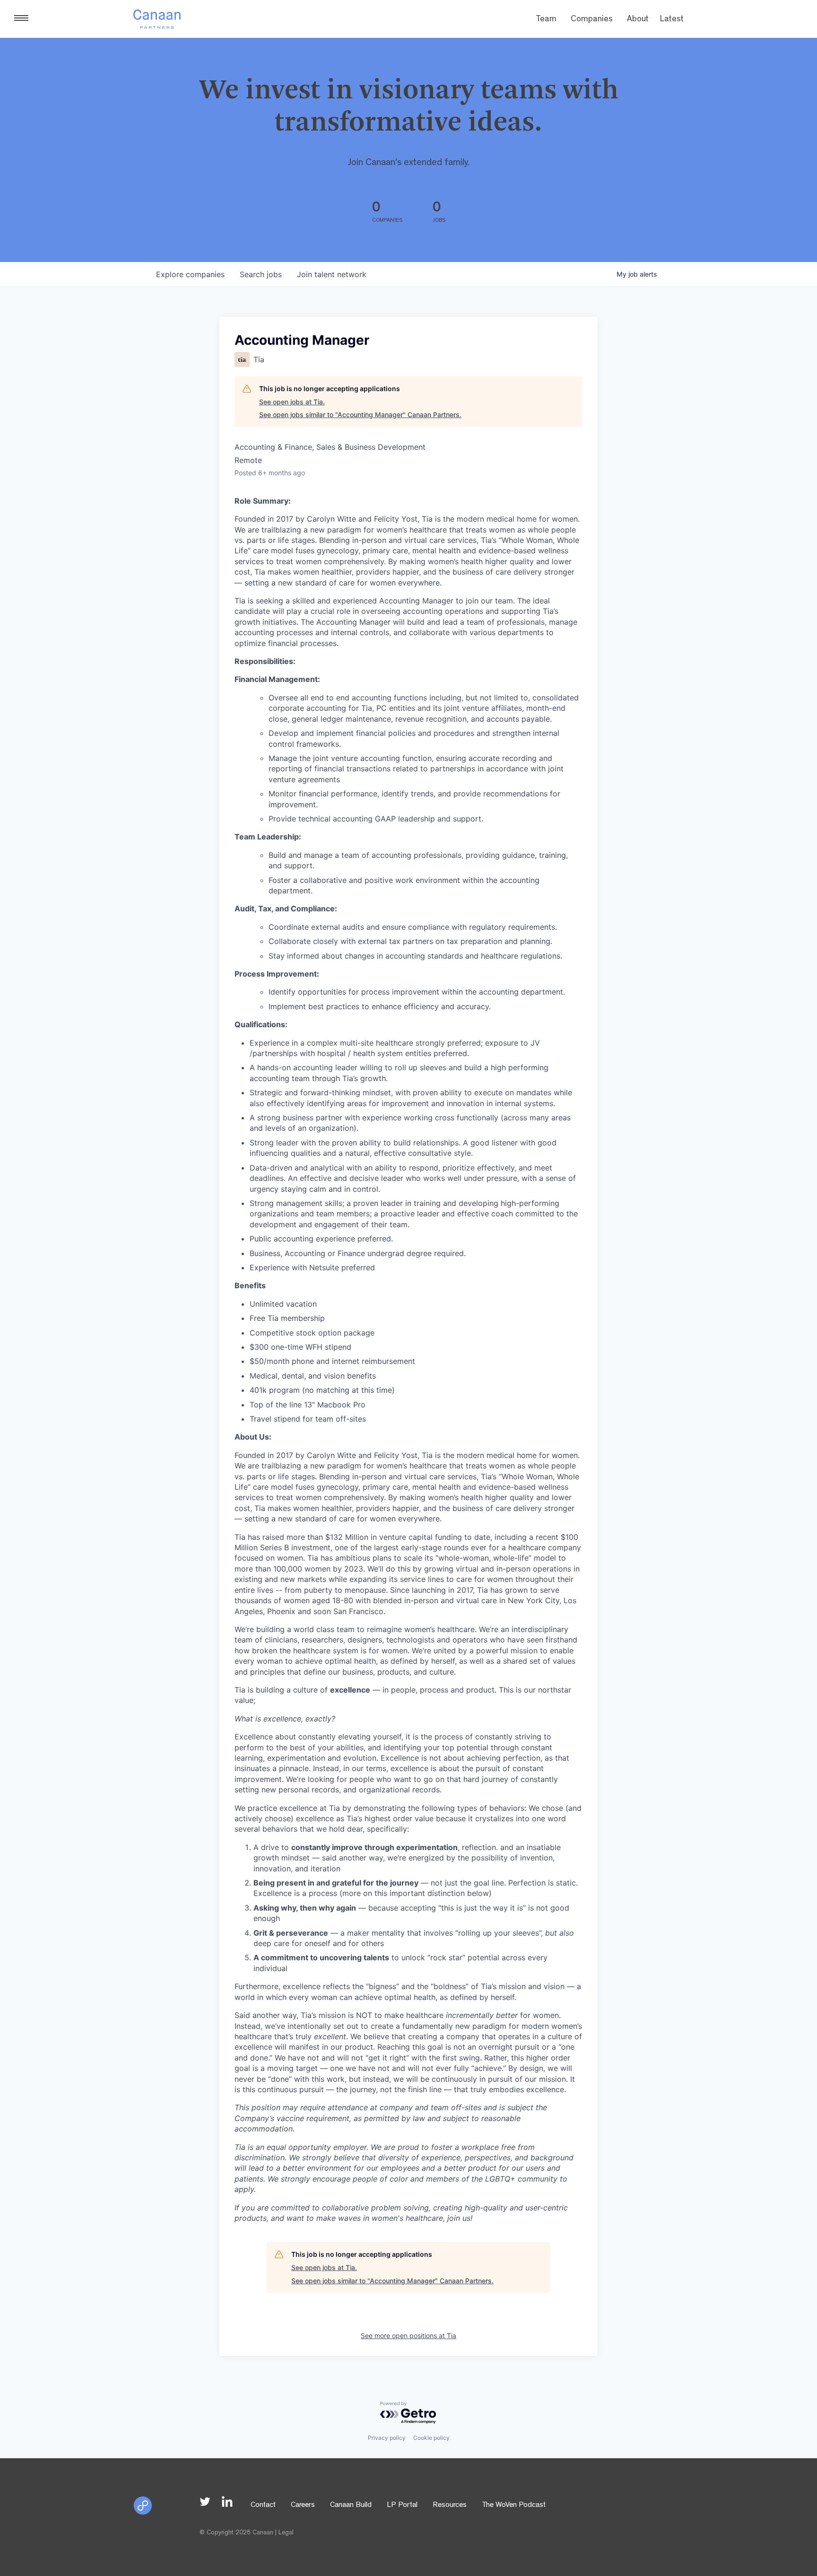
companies (190, 274)
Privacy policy (387, 2438)
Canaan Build (351, 2506)
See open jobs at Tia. (292, 402)
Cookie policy (431, 2438)
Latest (672, 20)
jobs (261, 274)
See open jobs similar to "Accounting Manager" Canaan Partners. (360, 415)
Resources (450, 2506)
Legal (286, 2533)
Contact (263, 2506)
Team (546, 20)
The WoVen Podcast (514, 2506)
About (638, 20)
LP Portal (402, 2506)
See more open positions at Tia (408, 2336)
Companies (592, 20)
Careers (303, 2506)
